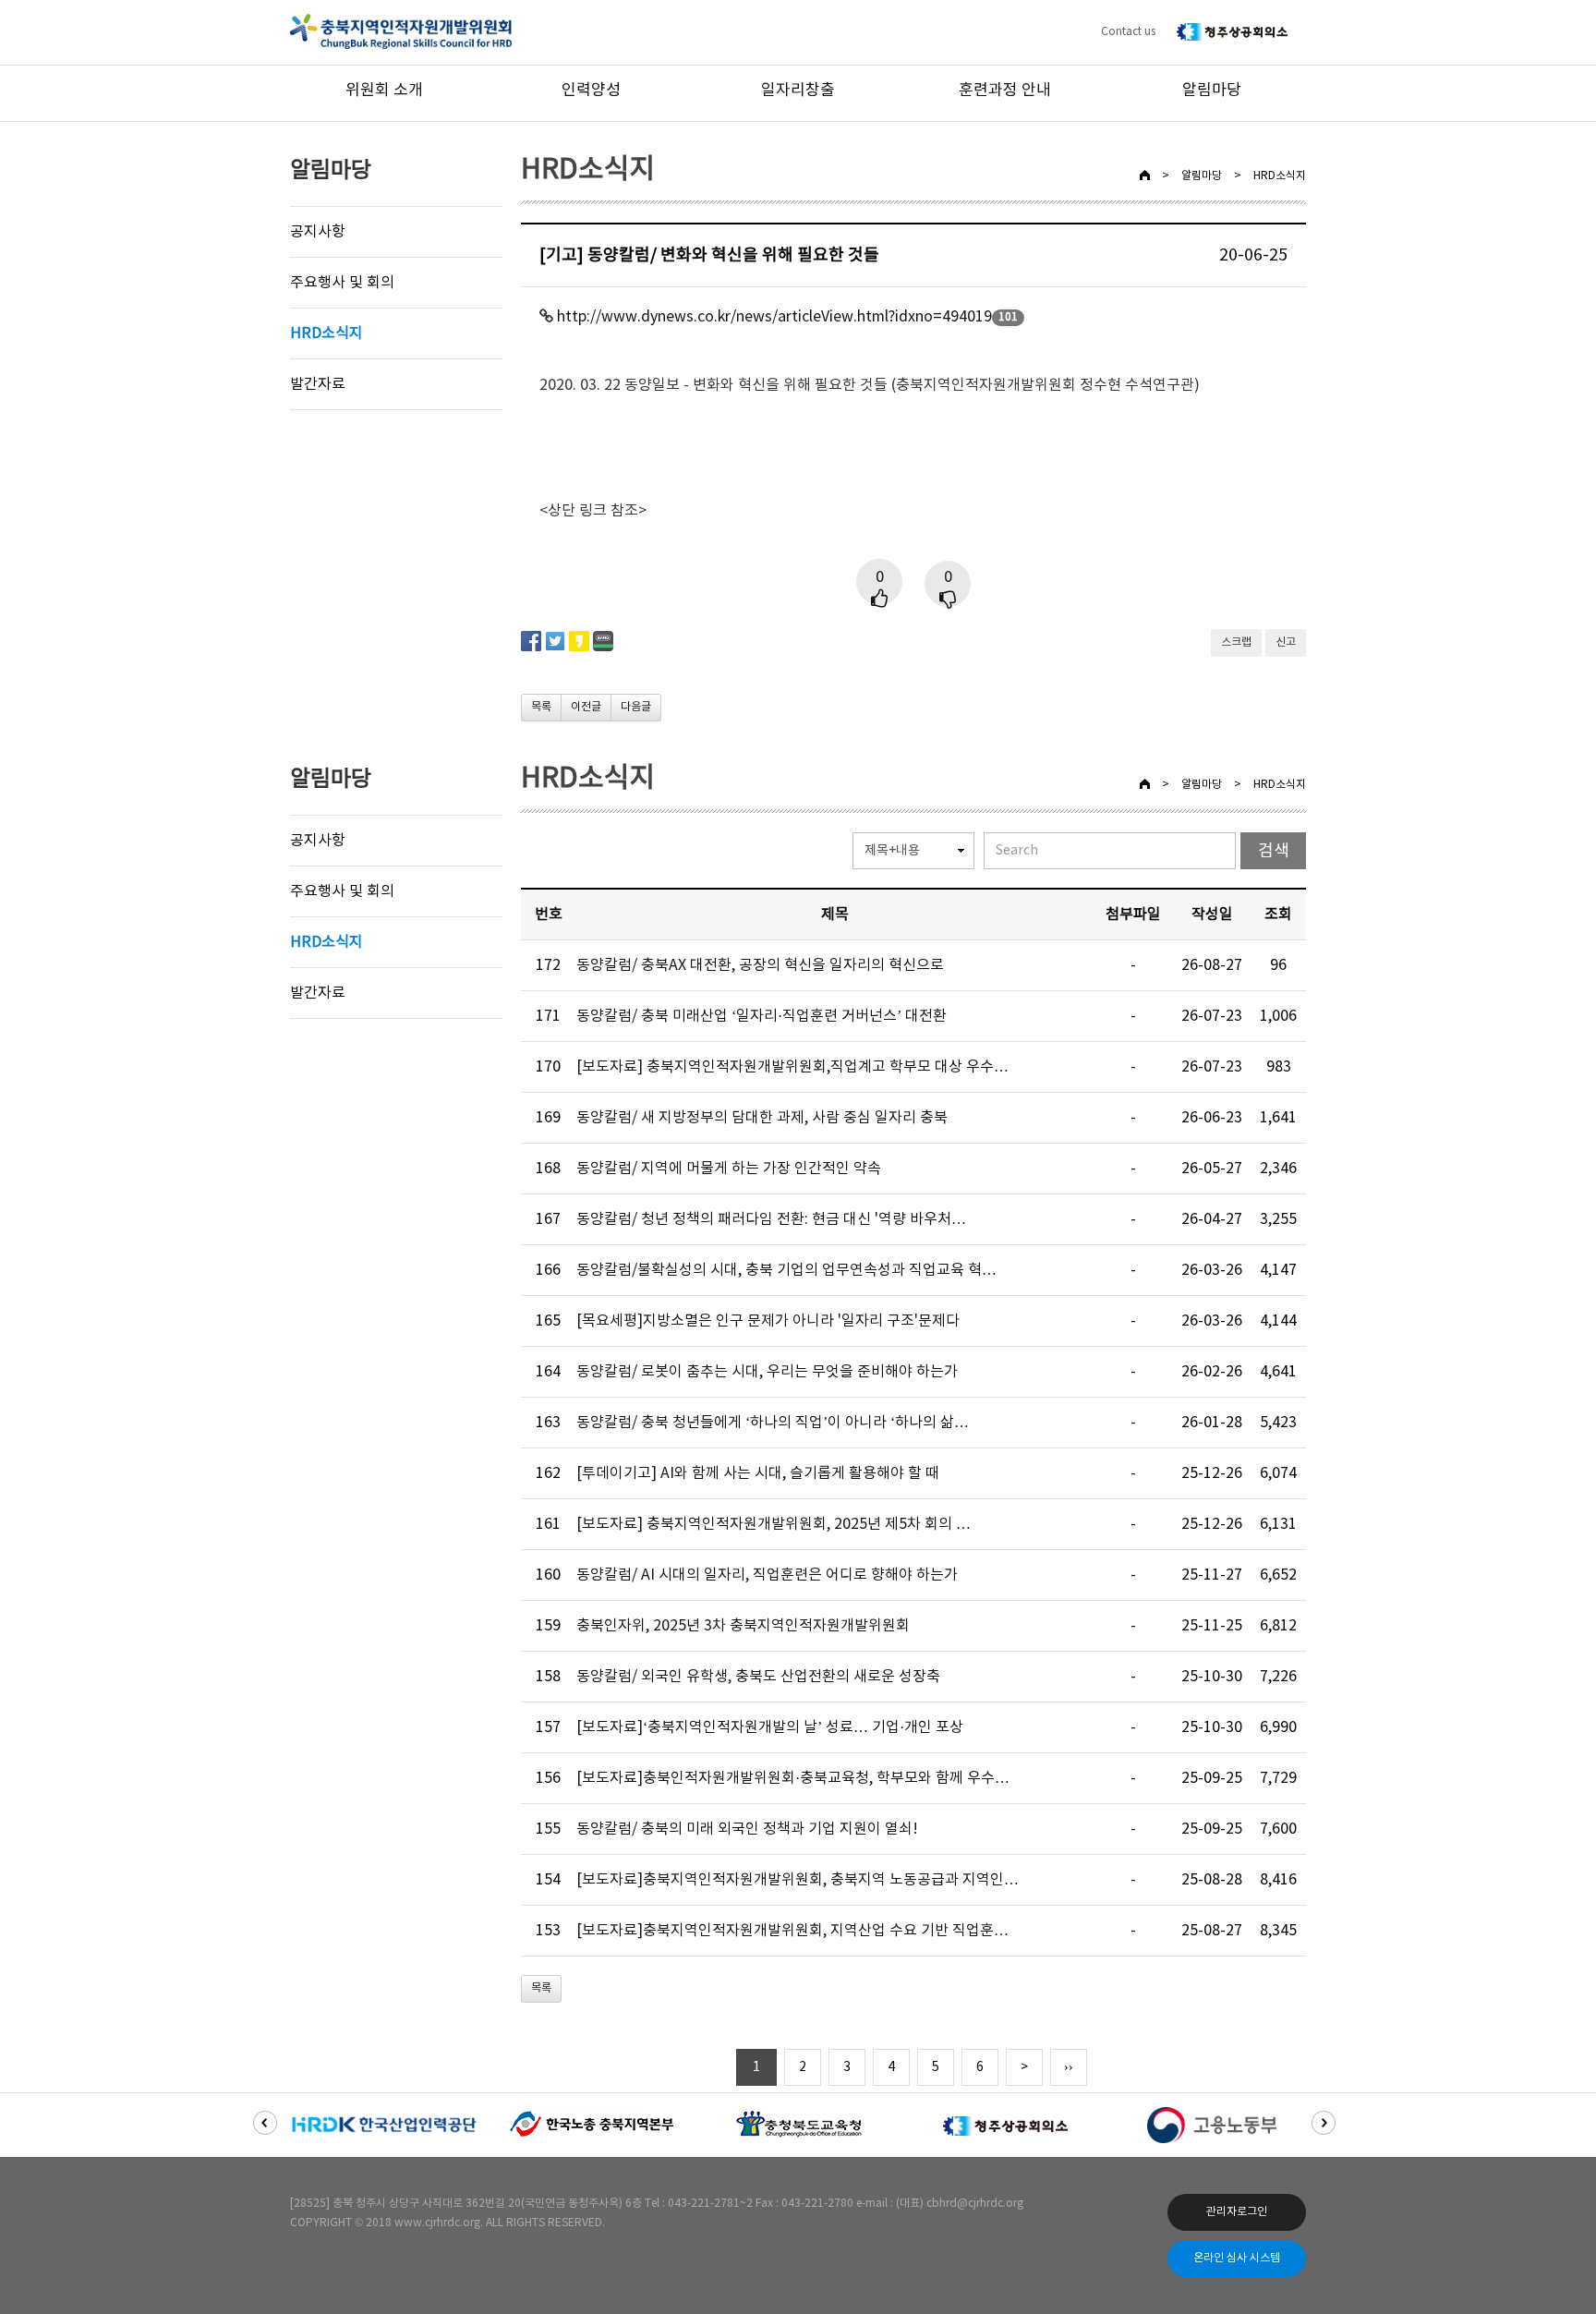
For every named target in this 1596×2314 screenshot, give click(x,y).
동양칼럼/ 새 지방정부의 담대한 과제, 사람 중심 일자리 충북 (762, 1118)
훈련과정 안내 (1005, 91)
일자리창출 (798, 91)
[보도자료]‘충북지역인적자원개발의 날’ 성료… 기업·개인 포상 (770, 1727)
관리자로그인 (1237, 2212)
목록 (541, 707)
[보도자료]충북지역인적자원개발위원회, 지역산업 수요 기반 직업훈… (792, 1931)
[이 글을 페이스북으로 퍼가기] (531, 640)
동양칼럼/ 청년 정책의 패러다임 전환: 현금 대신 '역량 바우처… (771, 1219)
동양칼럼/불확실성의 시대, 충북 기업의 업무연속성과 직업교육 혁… (786, 1270)
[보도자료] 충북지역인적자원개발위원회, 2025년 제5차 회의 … (774, 1524)
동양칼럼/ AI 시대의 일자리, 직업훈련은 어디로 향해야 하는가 (767, 1575)
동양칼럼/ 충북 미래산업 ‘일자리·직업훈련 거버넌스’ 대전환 (762, 1016)
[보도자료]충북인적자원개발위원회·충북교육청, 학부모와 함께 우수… (793, 1778)
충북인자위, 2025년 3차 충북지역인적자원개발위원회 (743, 1626)
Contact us (1128, 32)
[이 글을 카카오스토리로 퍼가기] (579, 640)
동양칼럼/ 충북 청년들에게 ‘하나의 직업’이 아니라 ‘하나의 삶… (773, 1423)
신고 (1286, 642)
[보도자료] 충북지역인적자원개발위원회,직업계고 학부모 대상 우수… (792, 1067)
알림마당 (1212, 91)
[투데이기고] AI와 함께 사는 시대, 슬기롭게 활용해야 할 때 (758, 1473)
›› (1069, 2067)
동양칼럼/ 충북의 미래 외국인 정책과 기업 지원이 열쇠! (747, 1829)
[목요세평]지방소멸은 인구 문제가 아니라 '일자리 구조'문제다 (768, 1321)
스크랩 (1236, 642)
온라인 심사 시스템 (1237, 2258)
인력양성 (591, 91)
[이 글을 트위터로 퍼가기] (555, 640)
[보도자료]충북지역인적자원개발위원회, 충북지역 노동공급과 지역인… (798, 1880)
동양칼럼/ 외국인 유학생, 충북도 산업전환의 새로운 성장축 (758, 1677)
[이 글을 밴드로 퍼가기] (603, 640)
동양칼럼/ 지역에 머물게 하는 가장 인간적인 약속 (729, 1169)
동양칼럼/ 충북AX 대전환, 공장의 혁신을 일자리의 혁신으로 (760, 965)
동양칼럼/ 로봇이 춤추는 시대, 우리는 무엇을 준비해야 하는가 (767, 1372)
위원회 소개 (384, 91)
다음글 (636, 707)
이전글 (586, 707)
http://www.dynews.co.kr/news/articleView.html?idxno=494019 (774, 317)
